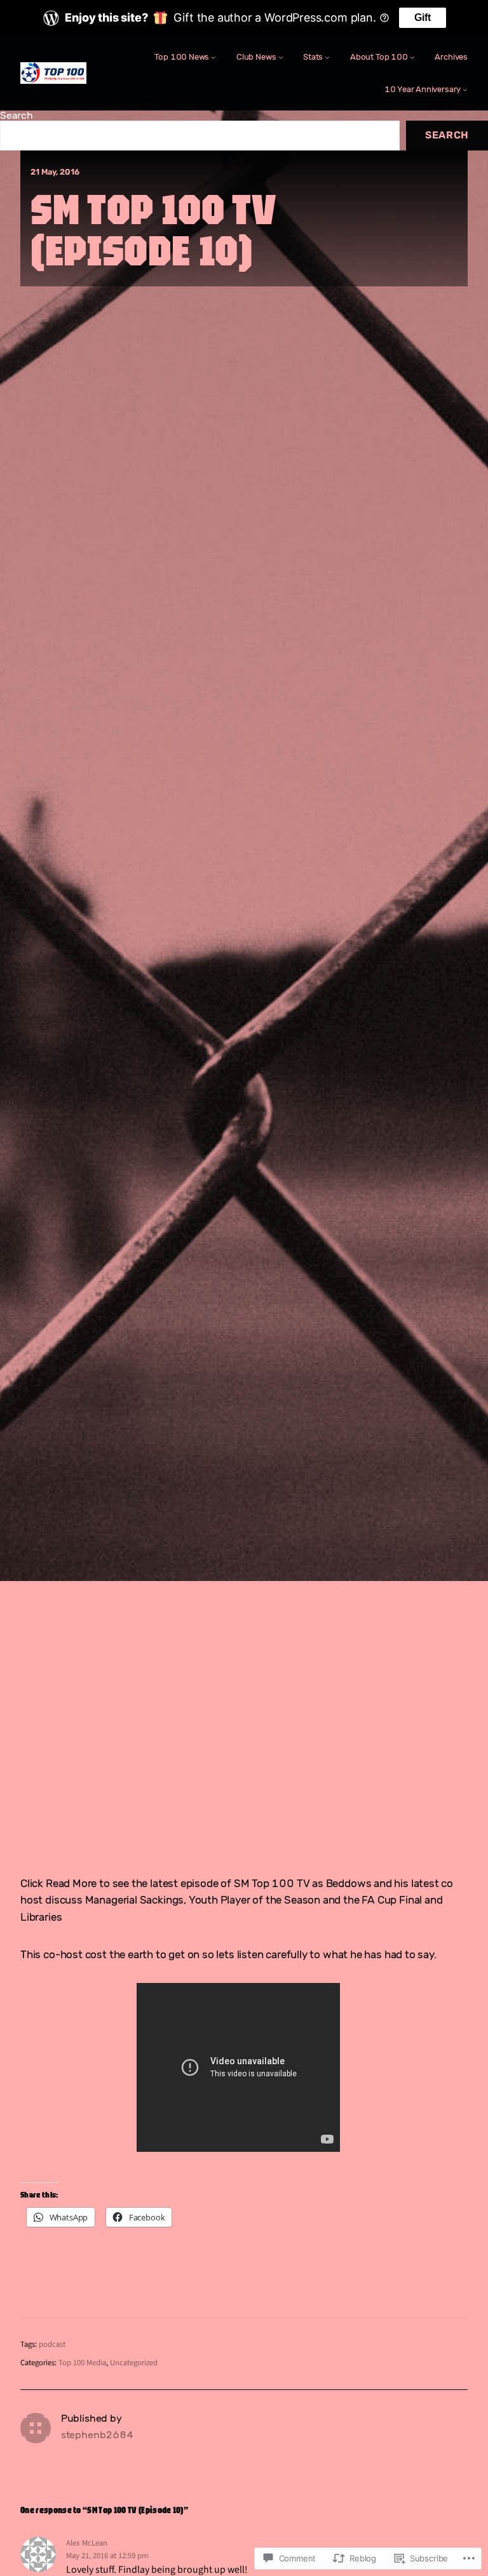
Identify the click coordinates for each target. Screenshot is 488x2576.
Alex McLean (87, 2543)
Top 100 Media (82, 2363)
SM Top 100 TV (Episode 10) (153, 230)
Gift (423, 17)
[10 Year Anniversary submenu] (465, 90)
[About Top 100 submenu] (412, 57)
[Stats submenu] (327, 57)
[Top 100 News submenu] (213, 57)
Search (17, 115)
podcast (52, 2344)
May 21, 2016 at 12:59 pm (107, 2556)
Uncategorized (134, 2363)
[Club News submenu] (281, 57)
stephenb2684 (97, 2435)
